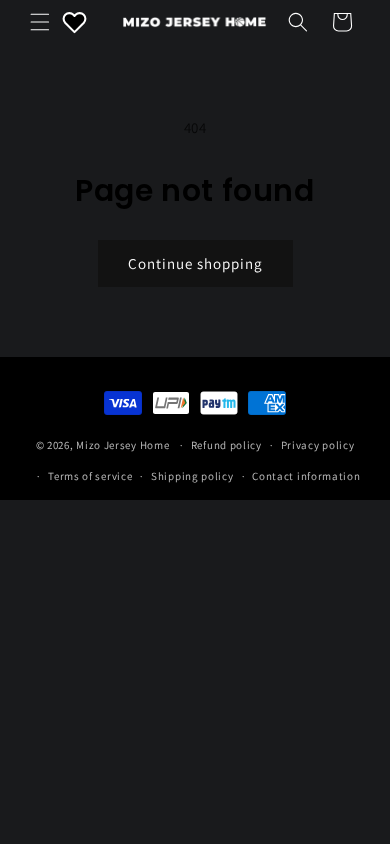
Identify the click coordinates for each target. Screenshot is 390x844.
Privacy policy (318, 445)
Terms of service (90, 476)
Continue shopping (195, 263)
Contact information (306, 476)
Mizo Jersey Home (122, 445)
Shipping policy (192, 476)
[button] (40, 22)
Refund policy (226, 445)
